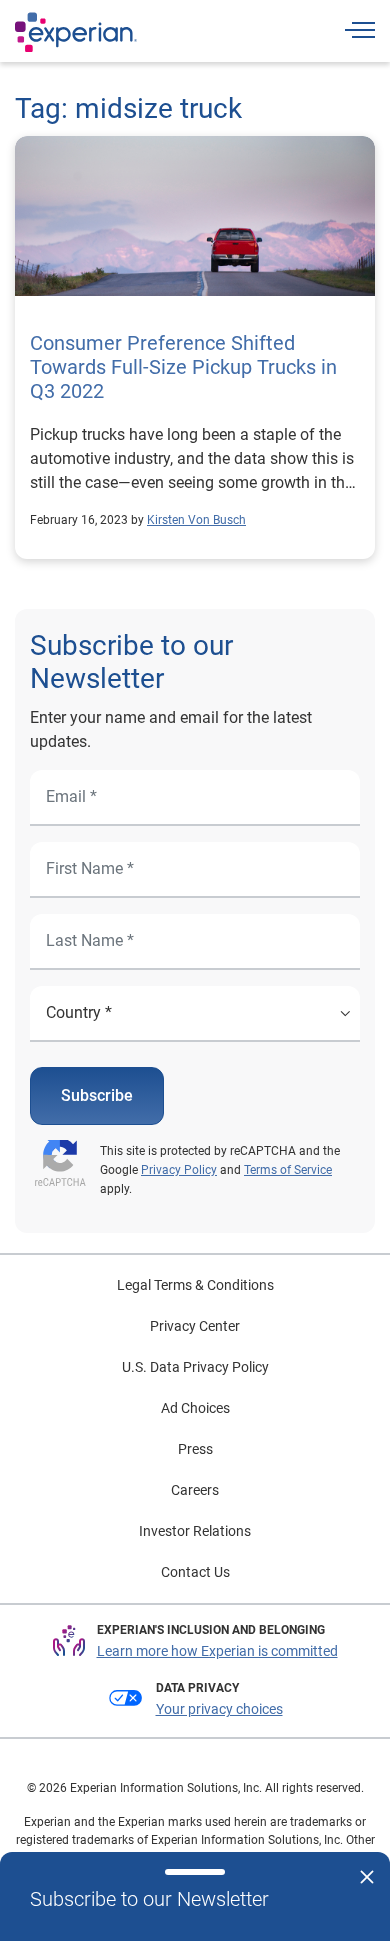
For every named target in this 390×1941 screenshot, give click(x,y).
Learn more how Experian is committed (217, 1651)
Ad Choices (195, 1408)
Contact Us (195, 1572)
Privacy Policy (179, 1170)
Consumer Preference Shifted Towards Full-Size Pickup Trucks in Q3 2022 (183, 367)
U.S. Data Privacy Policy (195, 1367)
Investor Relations (195, 1531)
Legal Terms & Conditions (195, 1285)
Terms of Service (288, 1170)
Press (195, 1449)
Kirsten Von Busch (196, 520)
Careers (195, 1490)
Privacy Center (195, 1326)
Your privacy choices (219, 1709)
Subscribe (97, 1095)
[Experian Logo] (76, 32)
